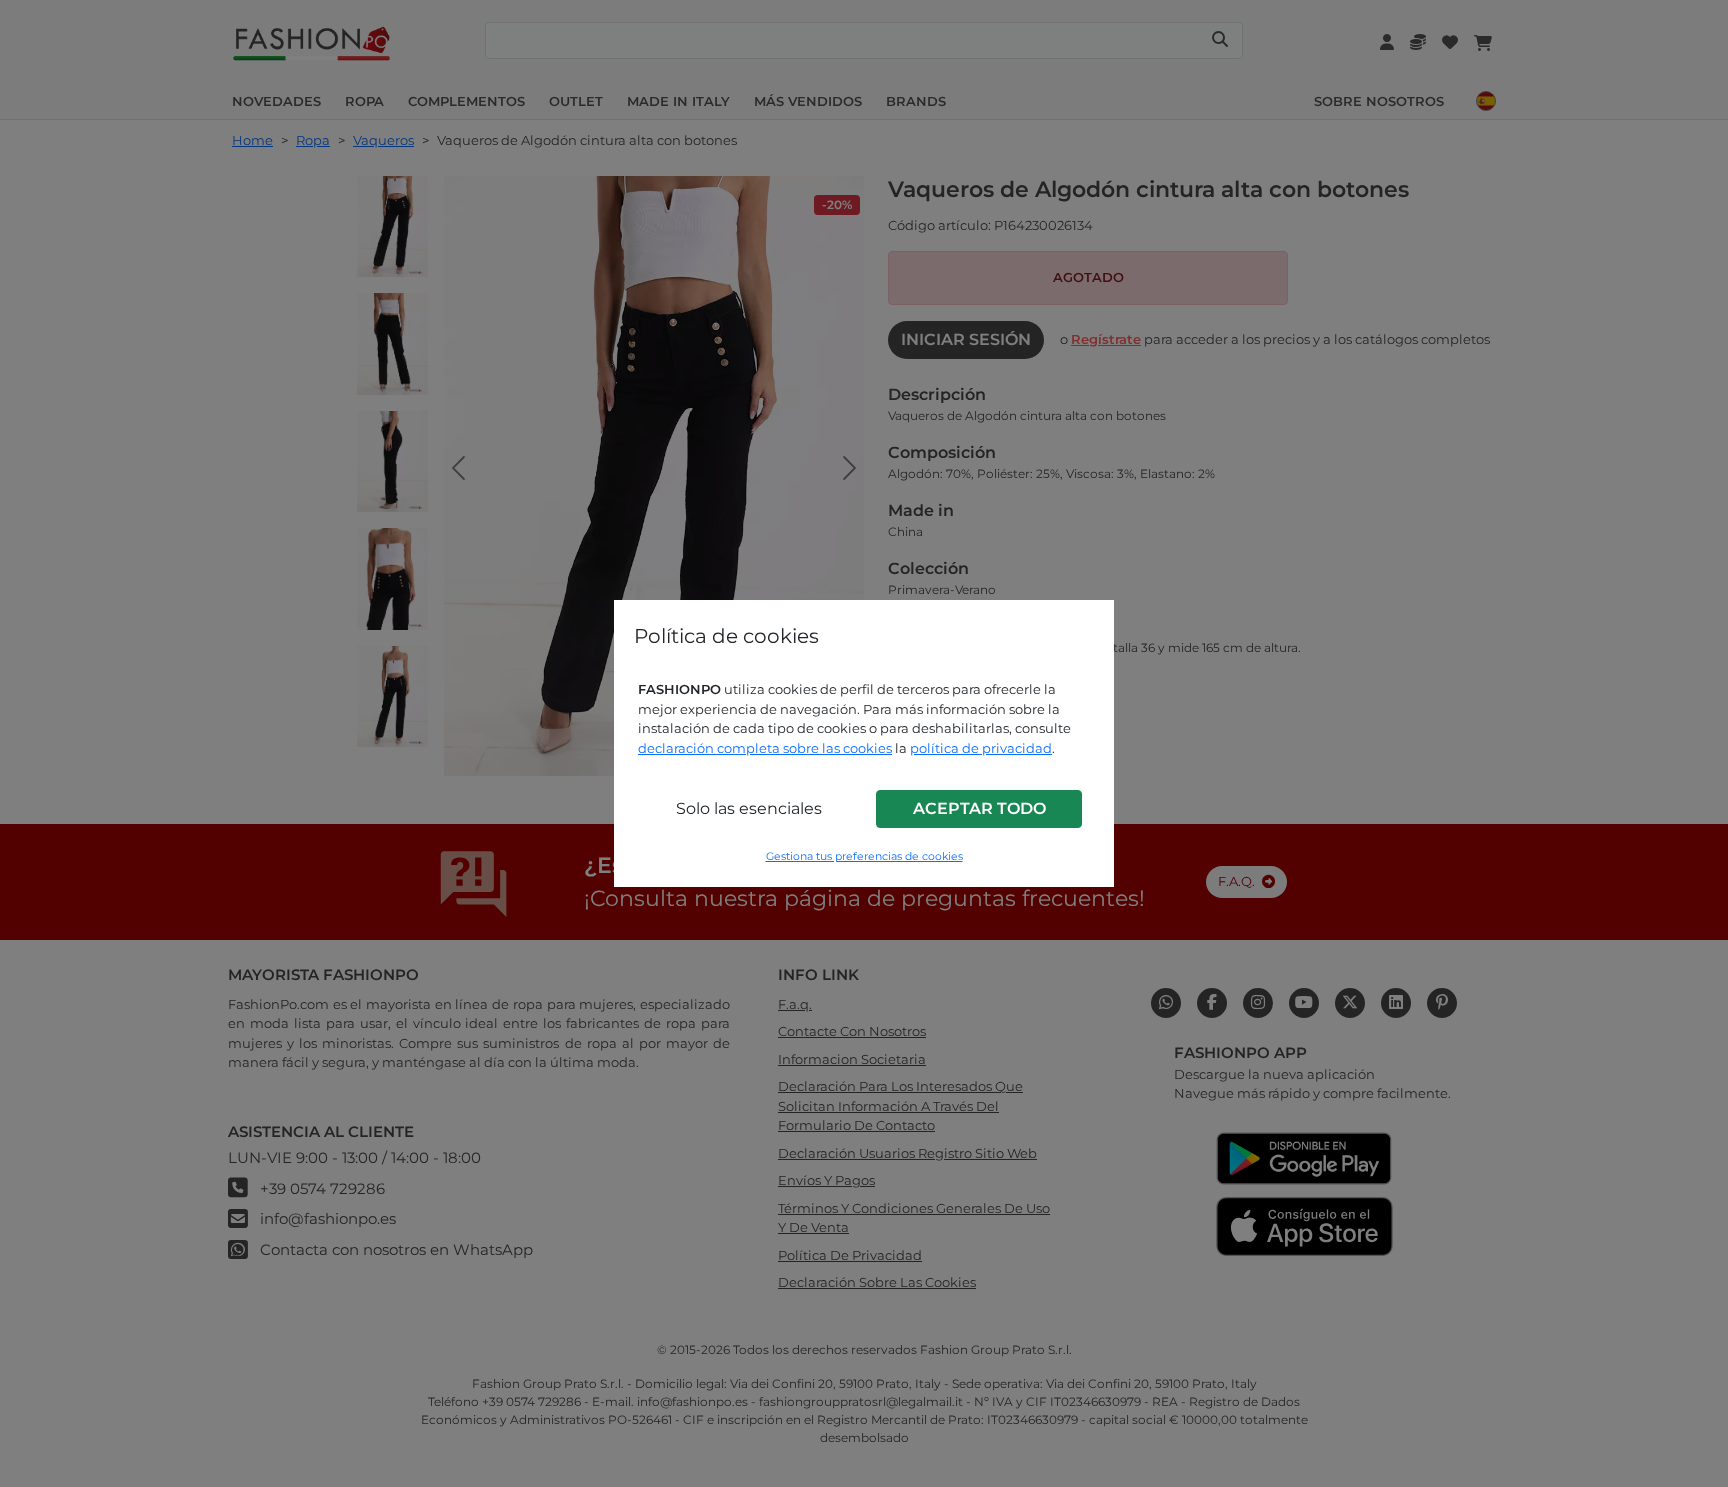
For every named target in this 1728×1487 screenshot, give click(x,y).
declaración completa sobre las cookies (765, 748)
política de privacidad (981, 748)
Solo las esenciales (749, 808)
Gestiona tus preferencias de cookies (864, 856)
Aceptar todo (979, 808)
